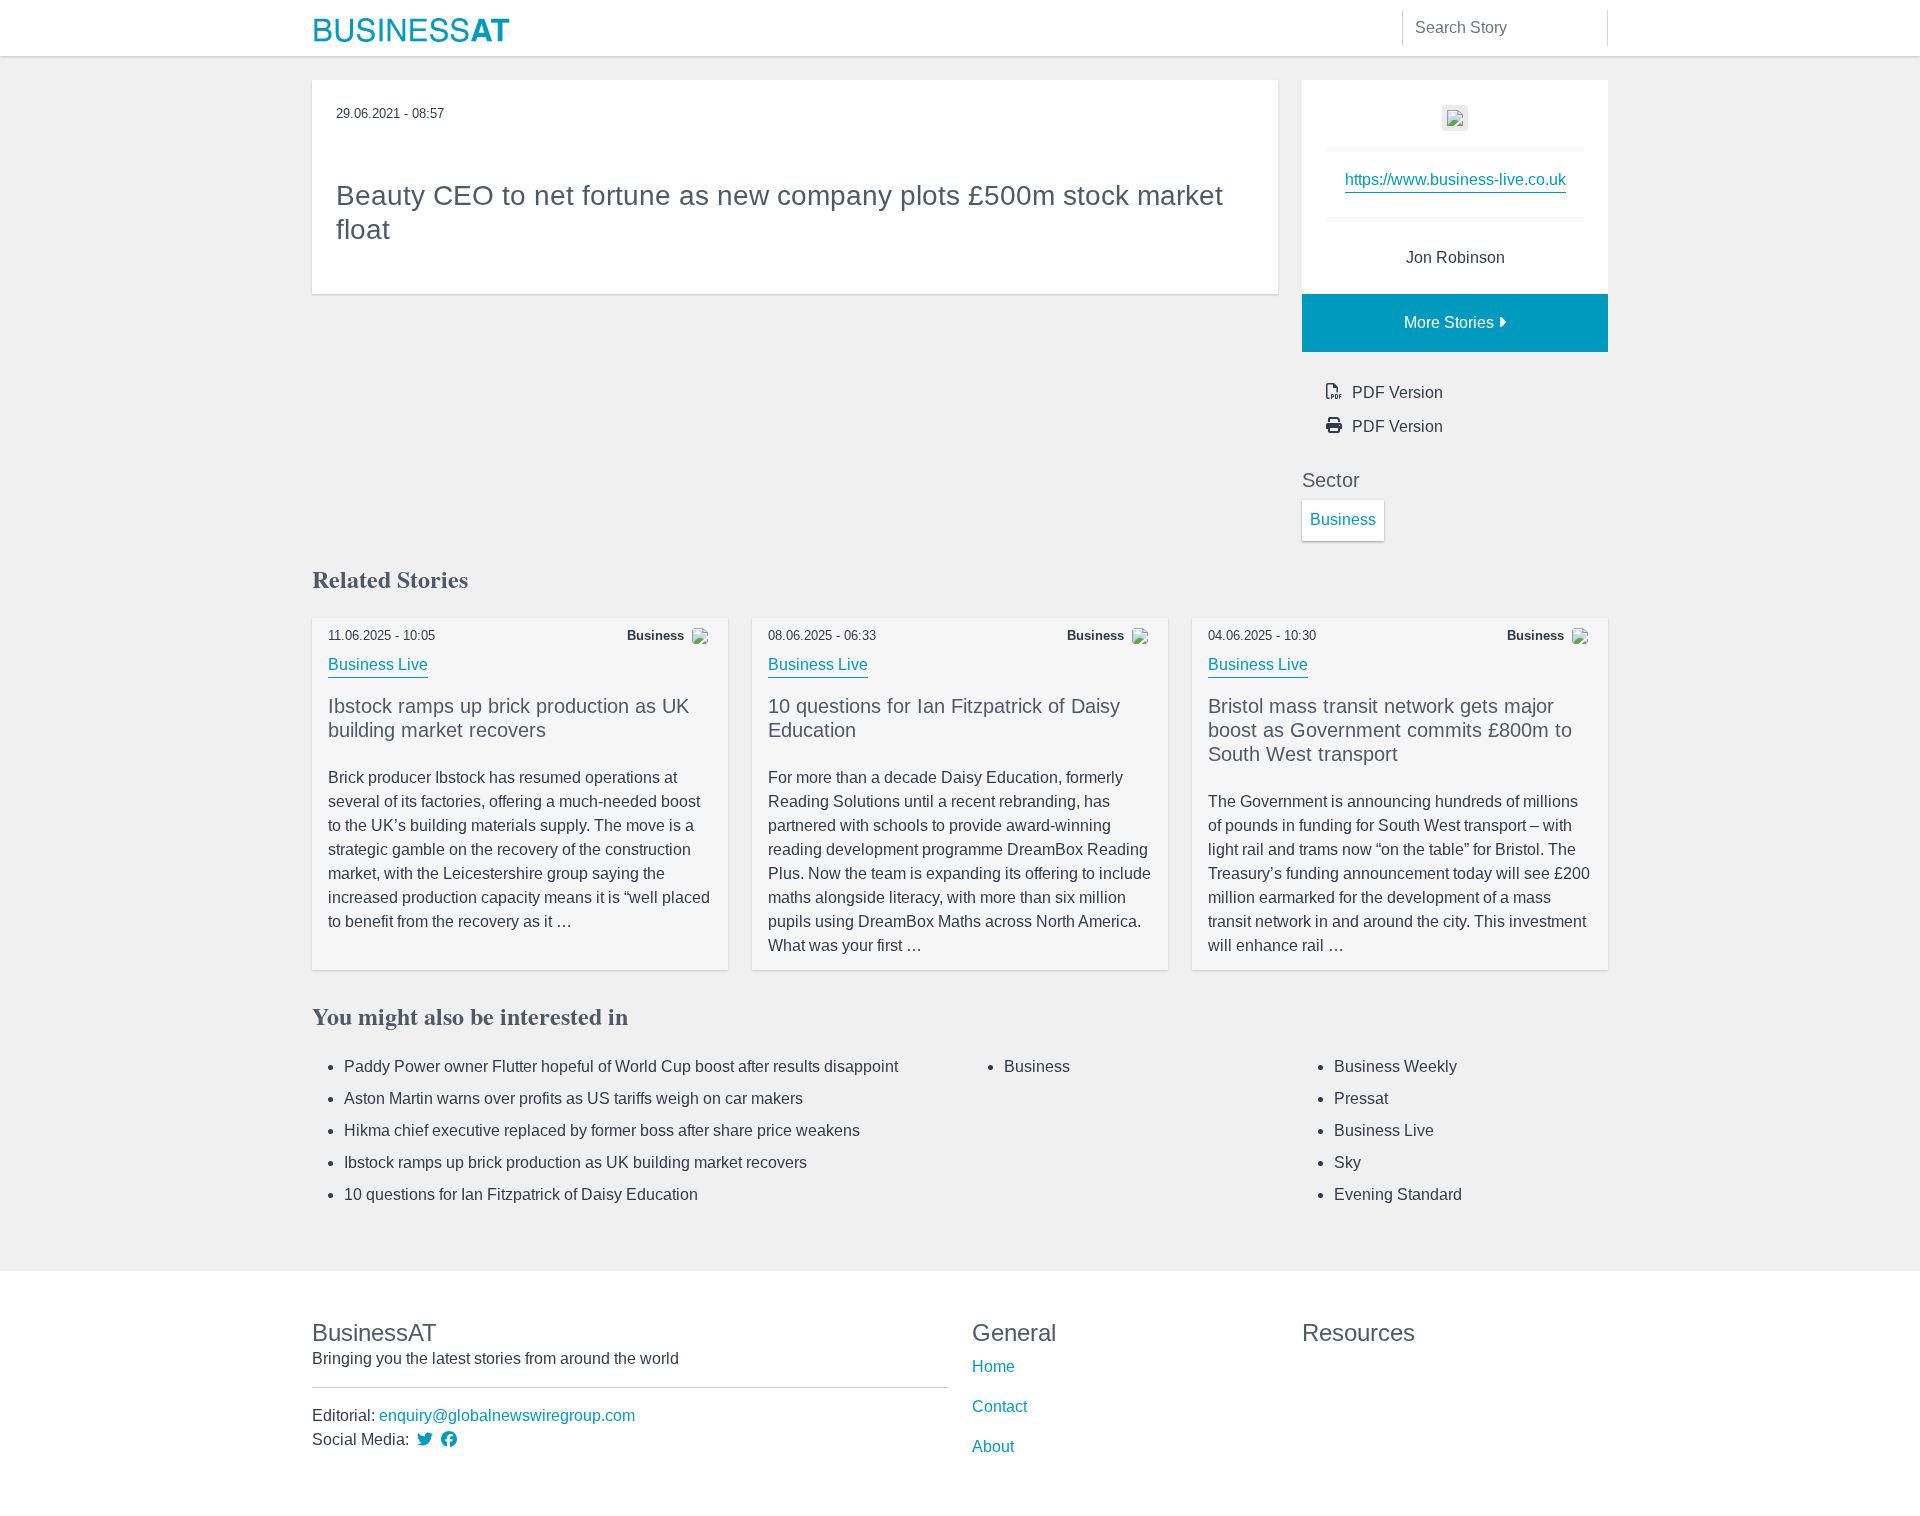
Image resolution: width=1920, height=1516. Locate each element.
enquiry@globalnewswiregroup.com (507, 1415)
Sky (1347, 1162)
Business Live (378, 664)
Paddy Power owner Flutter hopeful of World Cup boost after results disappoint (621, 1066)
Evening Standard (1398, 1194)
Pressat (1361, 1098)
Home (993, 1366)
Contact (999, 1406)
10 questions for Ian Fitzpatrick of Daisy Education (521, 1194)
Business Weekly (1395, 1066)
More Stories (1451, 322)
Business (1037, 1066)
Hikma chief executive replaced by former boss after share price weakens (602, 1130)
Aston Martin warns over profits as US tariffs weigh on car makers (573, 1098)
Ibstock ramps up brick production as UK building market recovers (575, 1162)
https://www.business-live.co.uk (1455, 179)
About (993, 1446)
